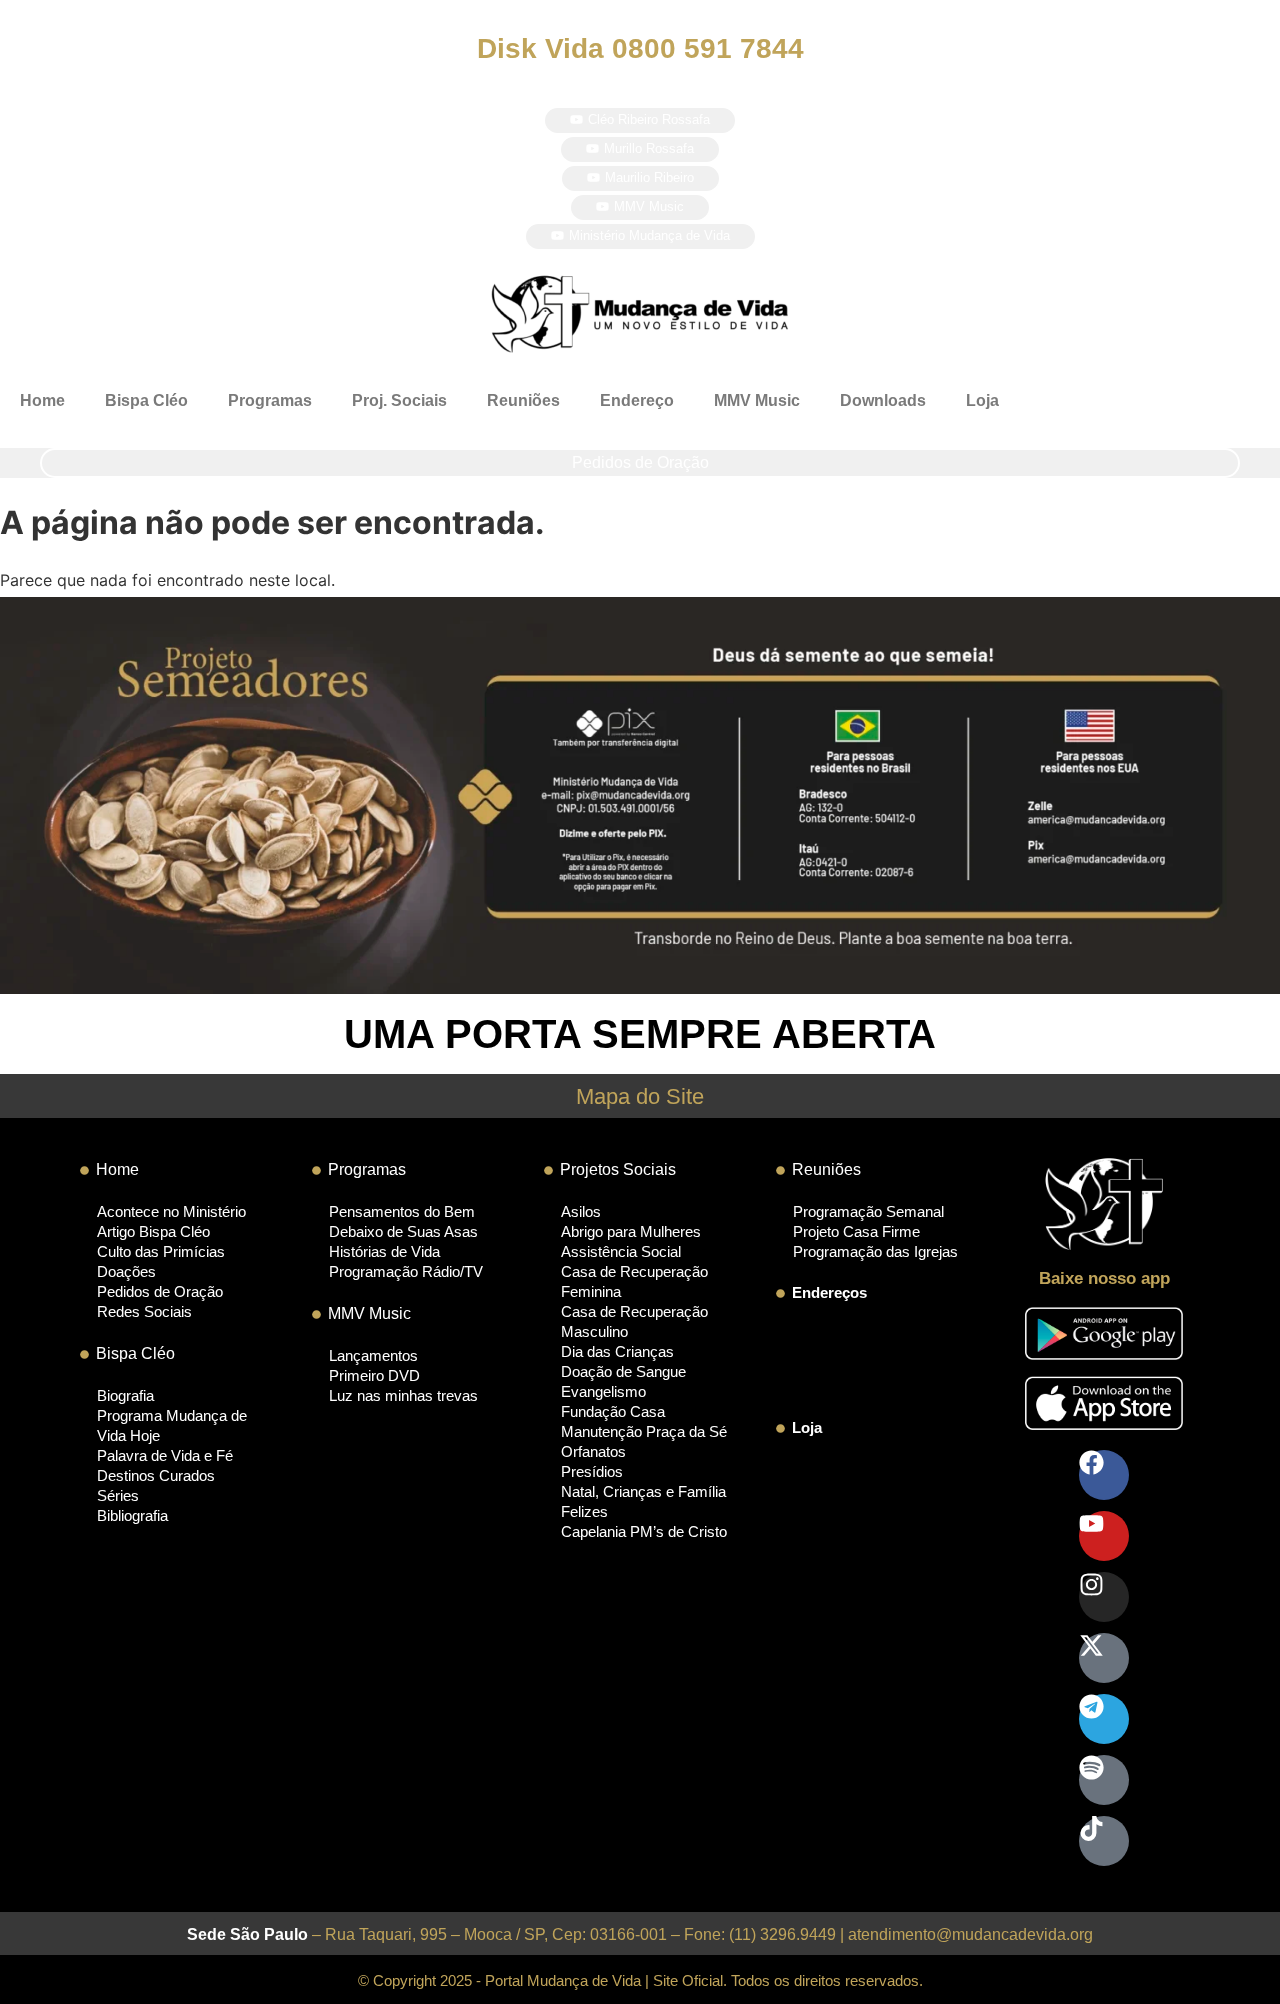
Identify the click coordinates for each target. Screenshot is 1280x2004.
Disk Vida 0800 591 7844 (640, 48)
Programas (270, 400)
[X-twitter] (1104, 1658)
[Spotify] (1104, 1780)
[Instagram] (1104, 1597)
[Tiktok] (1104, 1841)
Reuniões (523, 400)
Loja (982, 400)
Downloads (883, 400)
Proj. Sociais (399, 400)
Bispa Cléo (146, 400)
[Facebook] (1104, 1475)
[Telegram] (1104, 1719)
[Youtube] (1104, 1536)
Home (42, 400)
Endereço (637, 400)
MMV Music (757, 400)
